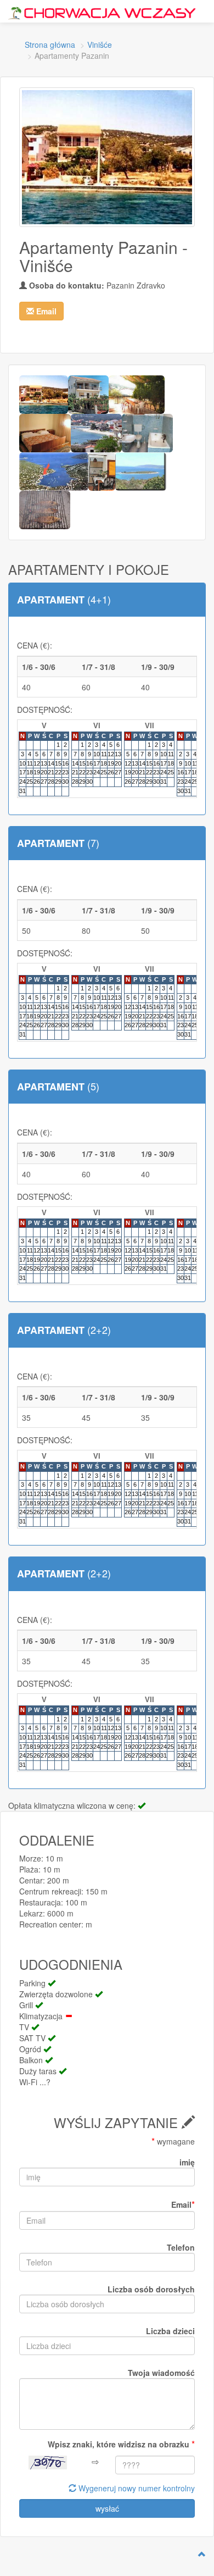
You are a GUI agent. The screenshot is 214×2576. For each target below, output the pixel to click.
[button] (41, 311)
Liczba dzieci (170, 2331)
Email (183, 2204)
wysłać (107, 2508)
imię (187, 2162)
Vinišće (100, 45)
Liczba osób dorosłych (151, 2289)
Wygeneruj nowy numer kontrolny (136, 2488)
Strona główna (50, 45)
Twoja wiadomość (161, 2373)
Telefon (181, 2247)
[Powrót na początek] (202, 2554)
